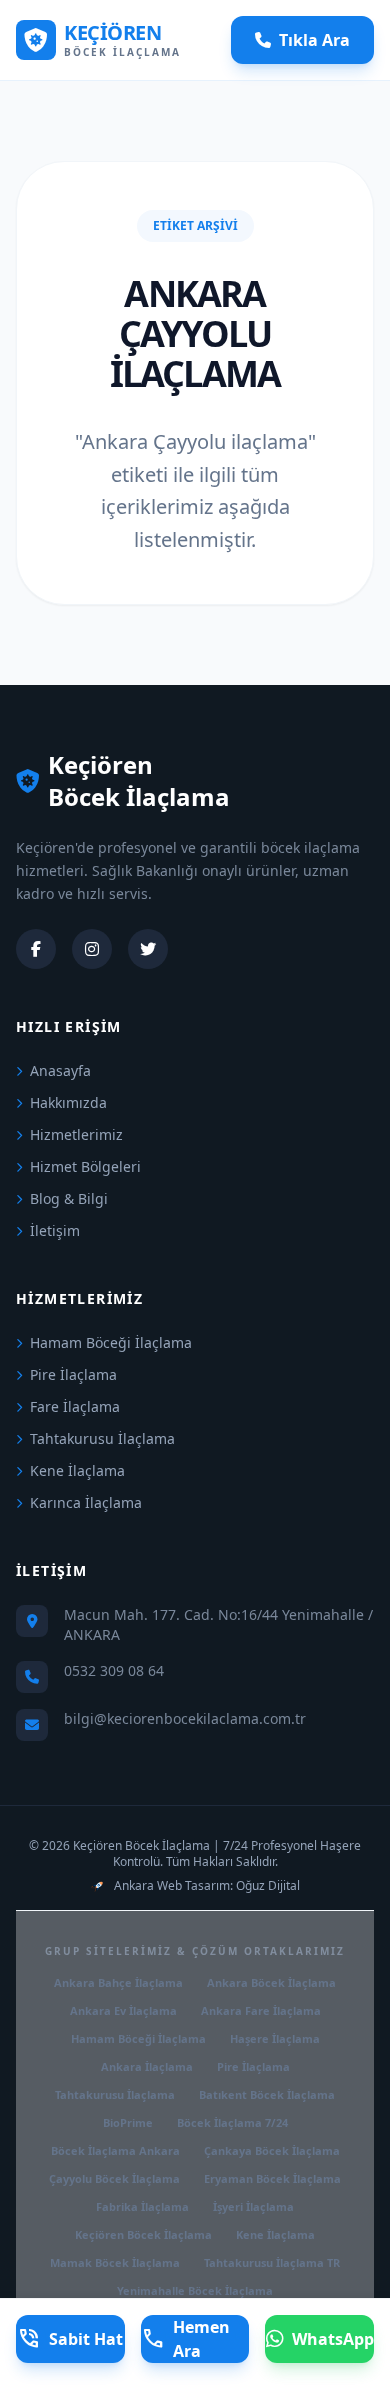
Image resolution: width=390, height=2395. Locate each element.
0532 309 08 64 (114, 1670)
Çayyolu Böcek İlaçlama (114, 2178)
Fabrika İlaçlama (142, 2206)
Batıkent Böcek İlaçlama (267, 2094)
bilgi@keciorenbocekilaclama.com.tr (185, 1718)
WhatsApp (333, 2339)
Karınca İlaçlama (86, 1502)
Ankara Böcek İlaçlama (271, 1982)
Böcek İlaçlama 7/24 (232, 2122)
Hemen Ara (185, 2339)
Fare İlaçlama (75, 1406)
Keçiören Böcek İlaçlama (143, 2234)
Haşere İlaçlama (275, 2038)
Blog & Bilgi (69, 1198)
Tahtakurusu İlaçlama (102, 1438)
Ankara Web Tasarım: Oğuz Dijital (207, 1886)
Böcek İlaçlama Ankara (115, 2150)
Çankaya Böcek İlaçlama (272, 2150)
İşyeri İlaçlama (253, 2206)
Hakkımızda (68, 1102)
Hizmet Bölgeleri (85, 1166)
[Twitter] (148, 949)
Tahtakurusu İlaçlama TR (272, 2262)
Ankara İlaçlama (147, 2066)
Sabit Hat (70, 2339)
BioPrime (128, 2122)
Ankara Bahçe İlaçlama (118, 1982)
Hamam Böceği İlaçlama (111, 1342)
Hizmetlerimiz (76, 1134)
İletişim (55, 1230)
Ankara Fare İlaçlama (261, 2010)
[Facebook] (36, 949)
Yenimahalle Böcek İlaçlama (195, 2290)
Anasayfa (60, 1070)
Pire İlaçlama (73, 1374)
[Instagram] (92, 949)
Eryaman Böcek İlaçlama (272, 2178)
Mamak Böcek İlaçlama (115, 2262)
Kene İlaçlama (77, 1470)
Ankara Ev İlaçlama (123, 2010)
